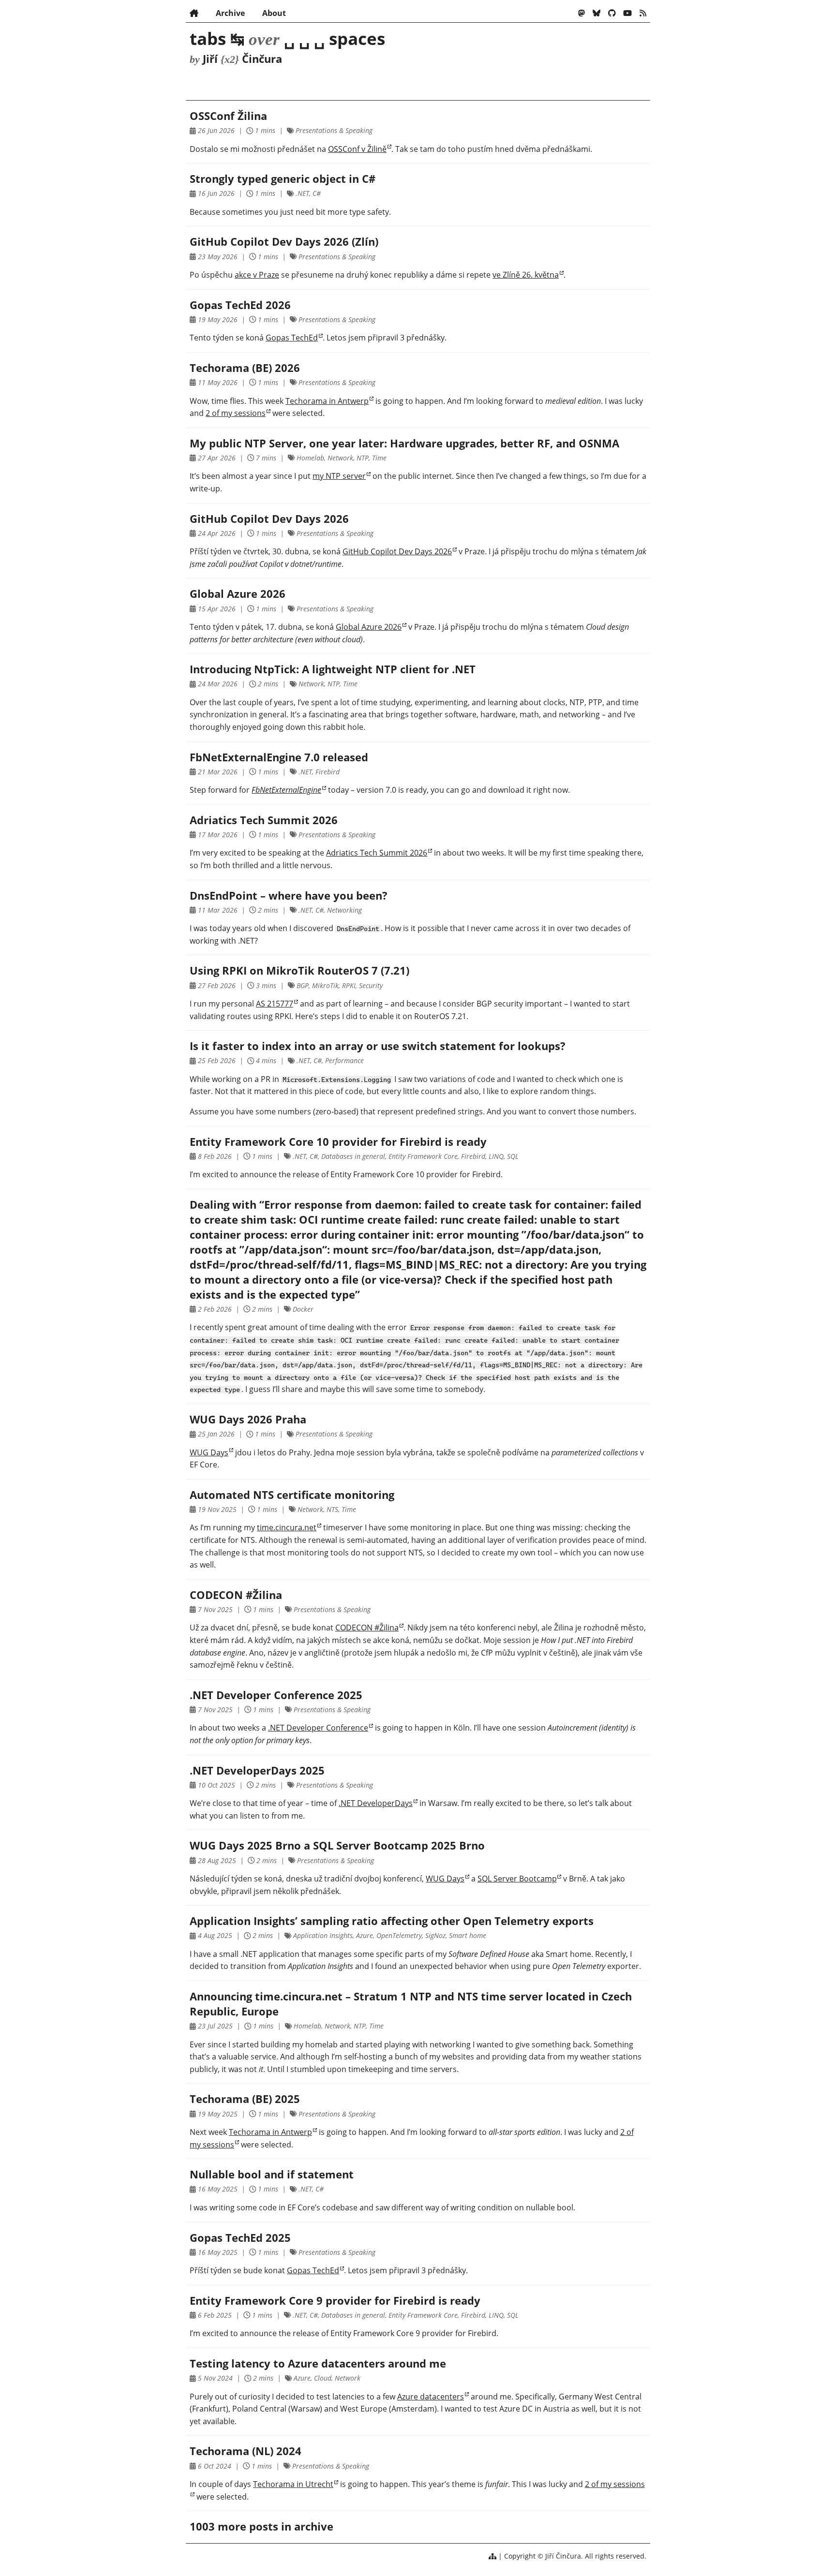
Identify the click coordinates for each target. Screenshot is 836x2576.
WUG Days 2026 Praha (248, 1419)
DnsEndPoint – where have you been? (289, 896)
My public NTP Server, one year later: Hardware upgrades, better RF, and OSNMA (404, 443)
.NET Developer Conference (318, 1728)
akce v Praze (257, 275)
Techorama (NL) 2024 (246, 2451)
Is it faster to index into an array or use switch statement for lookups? (378, 1046)
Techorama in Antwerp (327, 401)
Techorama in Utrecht (293, 2484)
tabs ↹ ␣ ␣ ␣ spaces (287, 38)
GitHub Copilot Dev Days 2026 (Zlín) (284, 242)
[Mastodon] (582, 13)
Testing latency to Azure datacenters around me (318, 2363)
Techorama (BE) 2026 (245, 368)
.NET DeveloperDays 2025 (257, 1770)
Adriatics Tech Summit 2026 (264, 820)
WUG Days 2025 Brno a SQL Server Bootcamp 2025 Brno (337, 1845)
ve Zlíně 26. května (526, 275)
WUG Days (209, 1452)
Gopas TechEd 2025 (240, 2238)
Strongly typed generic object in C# (283, 179)
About (274, 13)
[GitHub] (612, 13)
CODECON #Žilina (236, 1595)
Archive (230, 13)
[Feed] (643, 13)
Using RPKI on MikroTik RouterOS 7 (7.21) (299, 970)
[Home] (194, 13)
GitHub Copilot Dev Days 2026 (269, 519)
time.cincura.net (287, 1527)
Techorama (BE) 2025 (245, 2099)
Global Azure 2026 (238, 594)
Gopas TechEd (292, 338)
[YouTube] (627, 13)
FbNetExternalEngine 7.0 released (279, 757)
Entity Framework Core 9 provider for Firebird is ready (335, 2301)
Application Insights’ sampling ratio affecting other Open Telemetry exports (392, 1921)
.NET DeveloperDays (376, 1803)
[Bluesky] (597, 13)
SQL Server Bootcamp (517, 1879)
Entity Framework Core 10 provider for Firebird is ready (338, 1142)
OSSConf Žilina (228, 116)
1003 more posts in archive (261, 2526)
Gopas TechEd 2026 (240, 305)
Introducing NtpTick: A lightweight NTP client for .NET (333, 669)
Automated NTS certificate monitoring (292, 1495)
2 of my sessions (236, 413)
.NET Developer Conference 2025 (276, 1695)
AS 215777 (275, 1004)
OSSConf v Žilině (357, 149)
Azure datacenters (431, 2397)
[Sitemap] (493, 2556)
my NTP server (339, 476)
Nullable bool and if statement (272, 2174)
